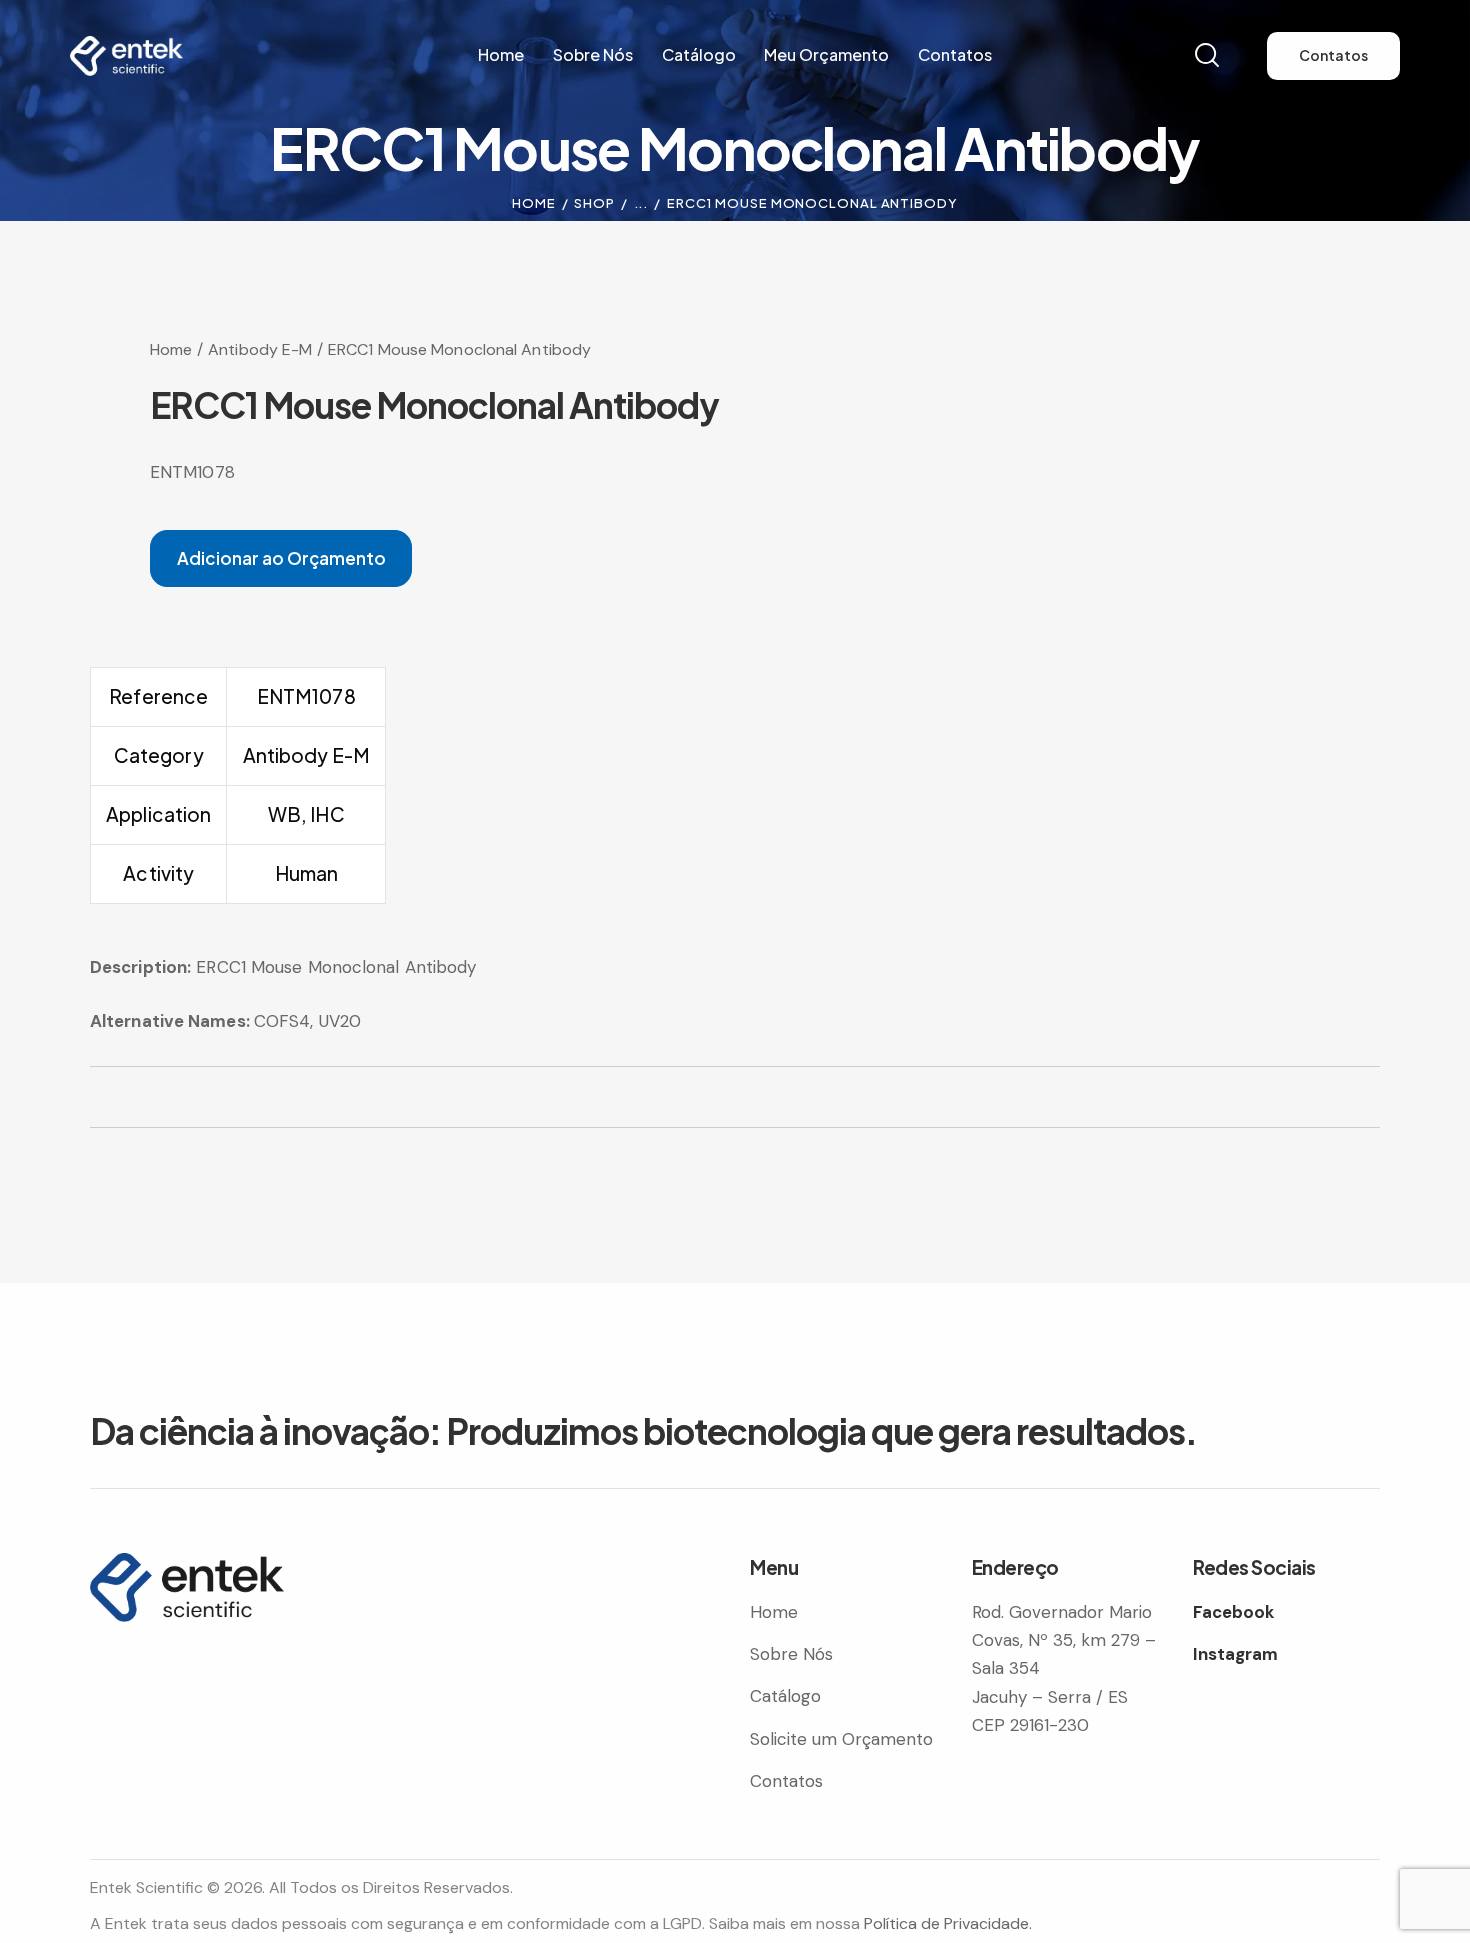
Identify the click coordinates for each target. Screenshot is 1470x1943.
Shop (594, 203)
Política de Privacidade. (948, 1923)
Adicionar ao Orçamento (281, 558)
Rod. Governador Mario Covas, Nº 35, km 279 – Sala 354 (1064, 1640)
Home (534, 203)
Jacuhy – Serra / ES (1050, 1697)
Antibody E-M (260, 349)
